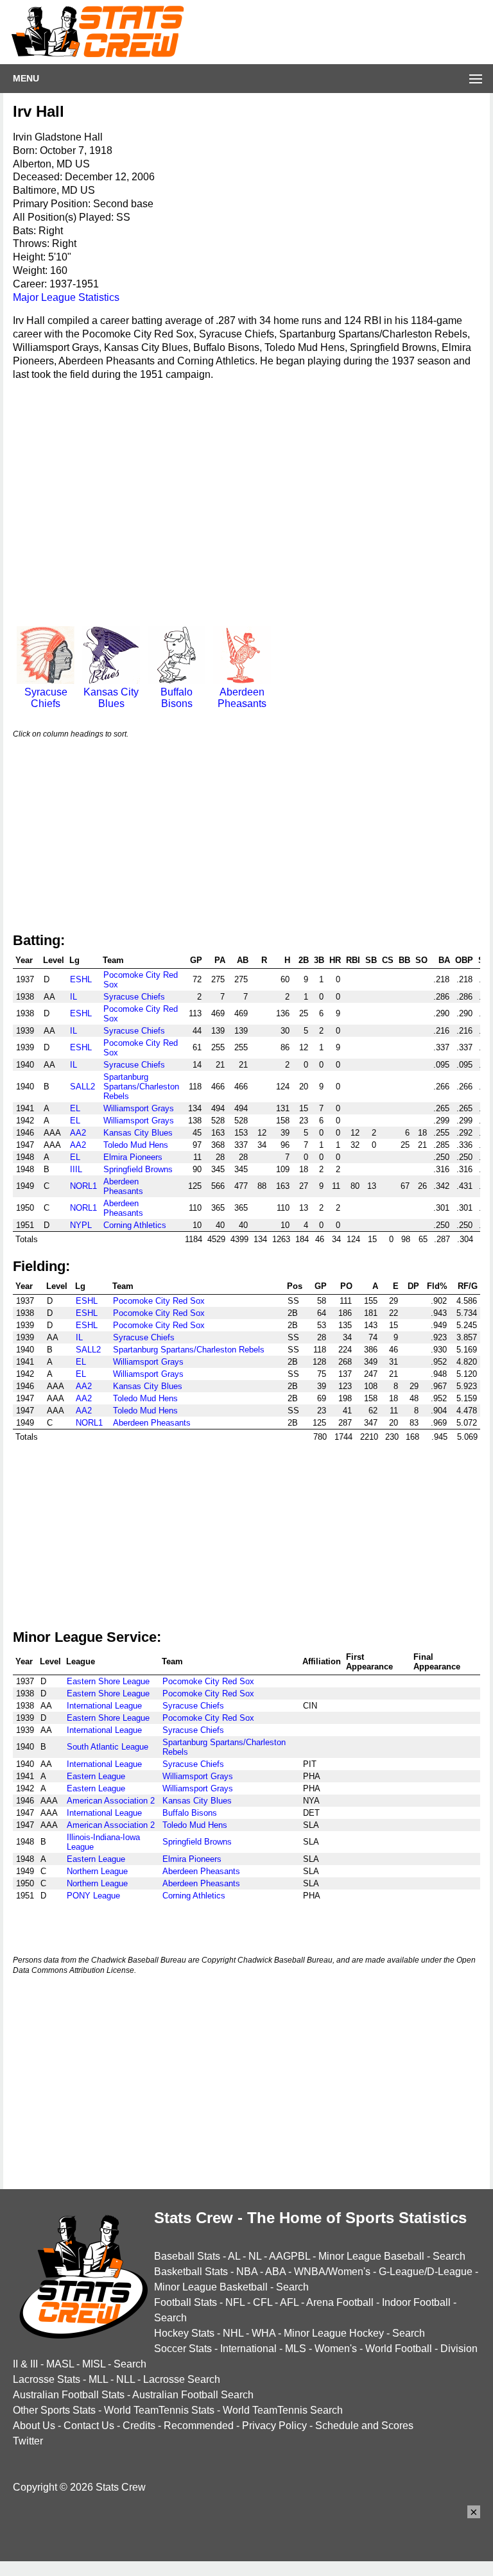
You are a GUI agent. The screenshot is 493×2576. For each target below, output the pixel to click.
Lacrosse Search (182, 2379)
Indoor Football (416, 2302)
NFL (235, 2302)
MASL (60, 2364)
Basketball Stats (191, 2272)
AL (234, 2256)
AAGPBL (290, 2256)
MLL (98, 2379)
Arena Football (340, 2302)
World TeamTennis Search (283, 2410)
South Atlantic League (108, 1747)
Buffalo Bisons (177, 698)
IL (74, 997)
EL (75, 1108)
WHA (264, 2333)
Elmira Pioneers (133, 1157)
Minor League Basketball (211, 2287)
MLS (296, 2349)
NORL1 (83, 1186)
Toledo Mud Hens (136, 1145)
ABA (275, 2272)
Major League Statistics (66, 297)
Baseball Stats (187, 2256)
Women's (336, 2349)
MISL (94, 2364)
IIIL (76, 1169)
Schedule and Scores (364, 2426)
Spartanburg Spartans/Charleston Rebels (141, 1087)
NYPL (81, 1225)
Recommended (199, 2426)
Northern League (97, 1871)
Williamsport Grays (139, 1108)
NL (255, 2256)
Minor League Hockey (334, 2333)
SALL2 (82, 1087)
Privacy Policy (274, 2426)
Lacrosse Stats (47, 2379)
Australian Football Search (193, 2395)
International (248, 2349)
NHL (233, 2333)
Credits (139, 2426)
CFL (263, 2302)
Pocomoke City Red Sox (159, 1301)
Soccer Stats (183, 2349)
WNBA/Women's (332, 2272)
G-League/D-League (426, 2272)
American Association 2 (111, 1801)
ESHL (81, 979)
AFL (289, 2302)
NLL (125, 2379)
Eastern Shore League (108, 1681)
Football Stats (186, 2302)
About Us (34, 2426)
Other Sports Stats (54, 2410)
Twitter (28, 2441)
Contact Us (89, 2426)
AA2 (78, 1133)
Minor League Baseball (371, 2256)
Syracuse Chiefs (46, 698)
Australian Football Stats (69, 2395)
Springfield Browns (138, 1169)
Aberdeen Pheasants (242, 698)
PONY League (93, 1896)
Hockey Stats (184, 2333)
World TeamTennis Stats (159, 2410)
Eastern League (96, 1776)
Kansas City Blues (111, 698)
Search (449, 2256)
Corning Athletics (135, 1225)
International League (104, 1706)
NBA (247, 2272)
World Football (399, 2349)
